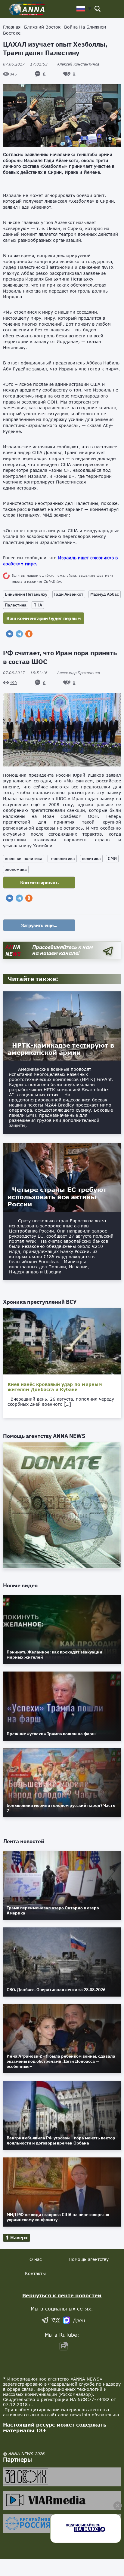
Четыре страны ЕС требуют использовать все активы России (57, 1197)
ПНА (38, 605)
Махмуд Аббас (105, 594)
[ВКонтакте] (10, 634)
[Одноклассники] (29, 634)
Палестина (16, 605)
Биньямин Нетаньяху (26, 594)
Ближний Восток (42, 27)
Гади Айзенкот (69, 594)
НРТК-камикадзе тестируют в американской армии (61, 1049)
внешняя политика (24, 858)
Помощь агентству (89, 2259)
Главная (12, 27)
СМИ (112, 858)
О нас (36, 2259)
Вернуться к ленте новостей (62, 2295)
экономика (16, 869)
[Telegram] (19, 634)
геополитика (62, 858)
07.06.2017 (25, 64)
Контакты (35, 2273)
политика (91, 858)
